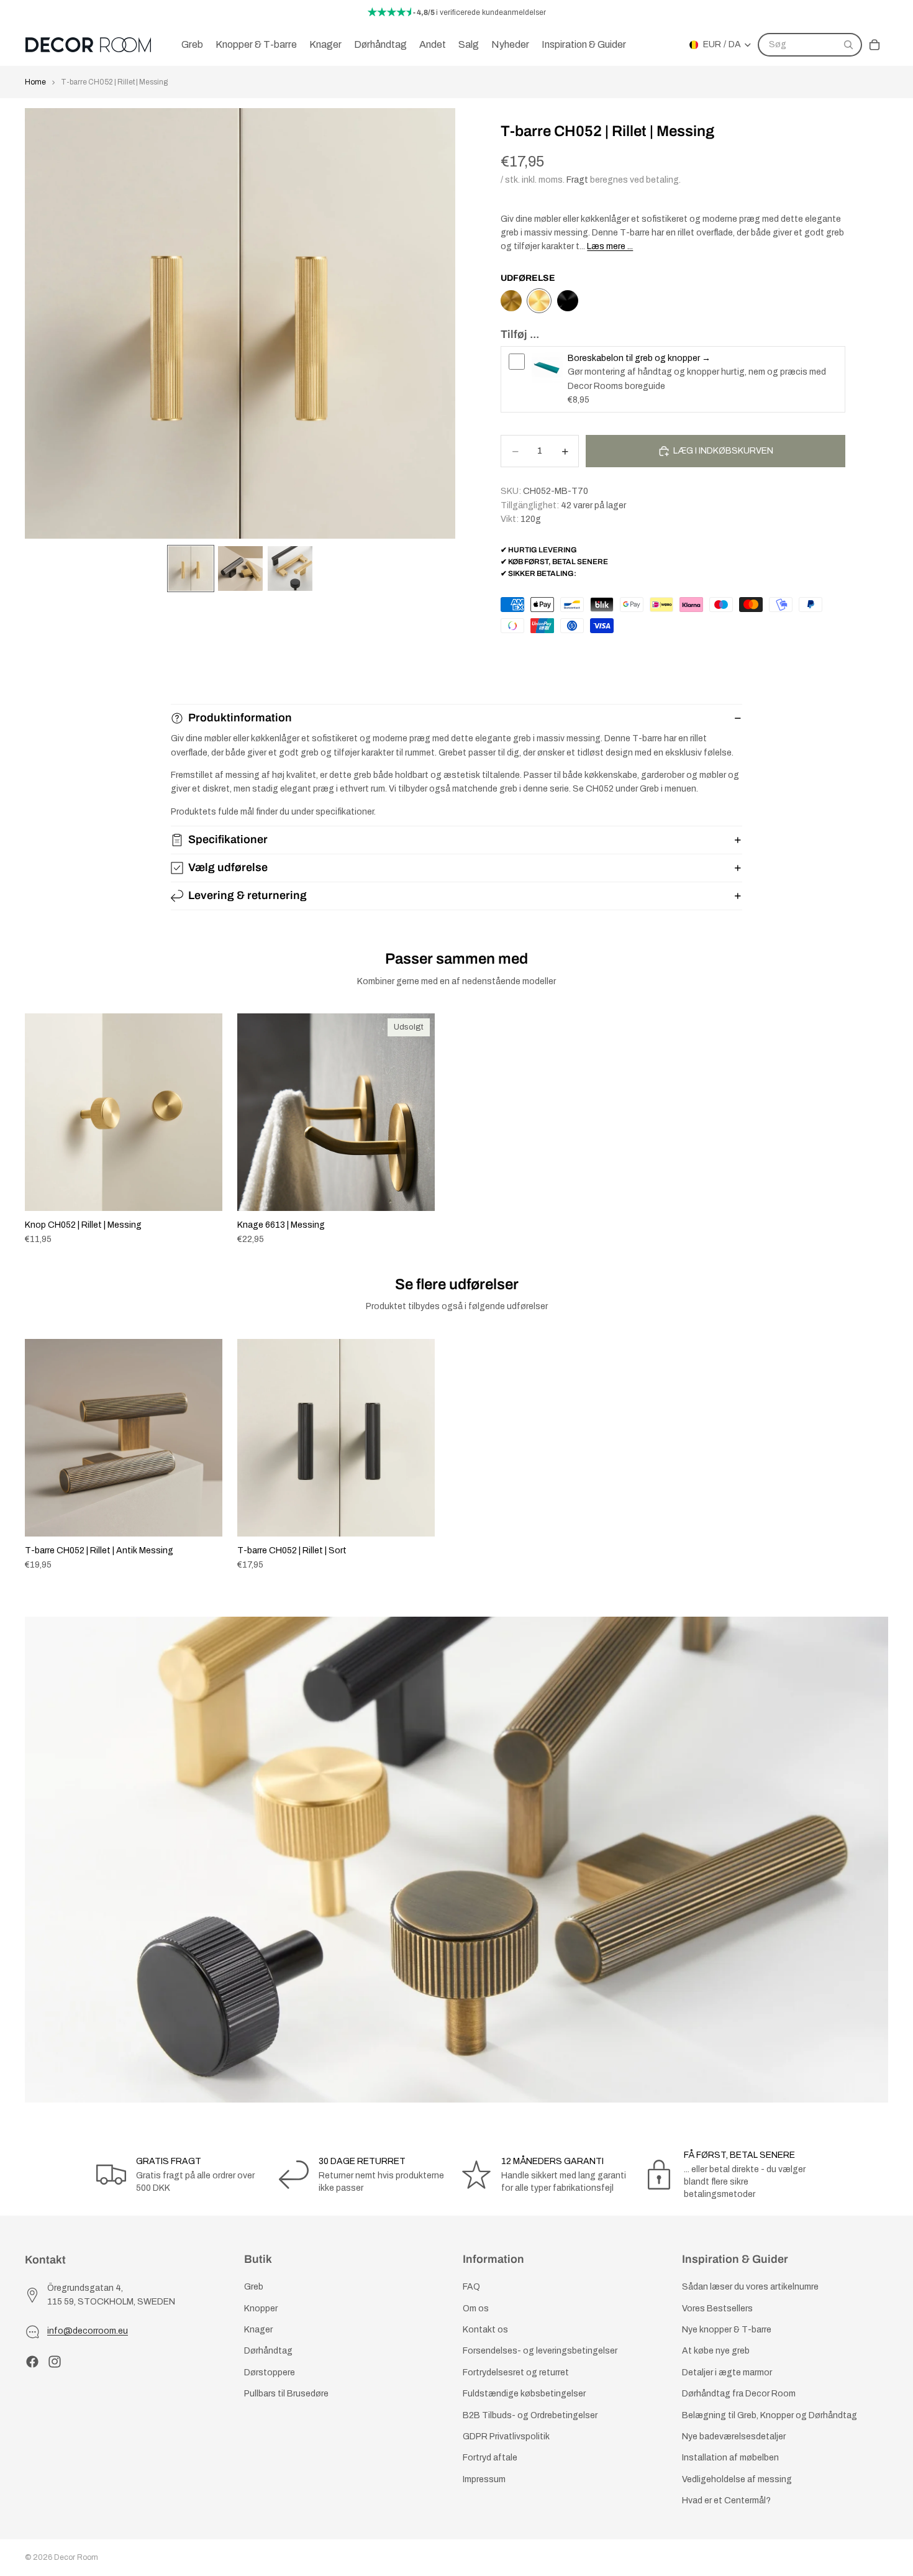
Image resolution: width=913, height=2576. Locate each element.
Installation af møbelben (730, 2458)
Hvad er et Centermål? (726, 2501)
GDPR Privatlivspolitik (506, 2437)
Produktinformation (240, 718)
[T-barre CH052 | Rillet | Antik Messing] (511, 301)
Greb (254, 2287)
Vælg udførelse (228, 867)
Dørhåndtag (268, 2351)
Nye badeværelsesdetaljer (734, 2437)
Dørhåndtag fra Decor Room (739, 2394)
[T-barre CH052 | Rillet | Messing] (539, 301)
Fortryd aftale (490, 2458)
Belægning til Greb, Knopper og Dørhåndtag (770, 2415)
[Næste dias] (874, 1129)
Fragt (577, 180)
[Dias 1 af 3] (191, 569)
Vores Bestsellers (717, 2309)
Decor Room (76, 2557)
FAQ (471, 2287)
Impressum (484, 2479)
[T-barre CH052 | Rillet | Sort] (568, 301)
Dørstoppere (270, 2373)
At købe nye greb (716, 2351)
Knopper (261, 2309)
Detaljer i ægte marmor (727, 2373)
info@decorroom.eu (88, 2332)
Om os (476, 2309)
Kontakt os (485, 2330)
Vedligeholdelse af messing (737, 2479)
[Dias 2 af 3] (240, 569)
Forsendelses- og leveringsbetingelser (540, 2351)
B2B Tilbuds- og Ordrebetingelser (530, 2415)
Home (35, 82)
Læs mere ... (610, 246)
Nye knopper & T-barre (727, 2330)
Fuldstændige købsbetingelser (524, 2394)
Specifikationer (228, 839)
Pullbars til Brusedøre (286, 2394)
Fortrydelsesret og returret (516, 2373)
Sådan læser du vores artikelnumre (750, 2287)
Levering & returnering (248, 895)
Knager (258, 2330)
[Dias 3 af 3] (290, 569)
